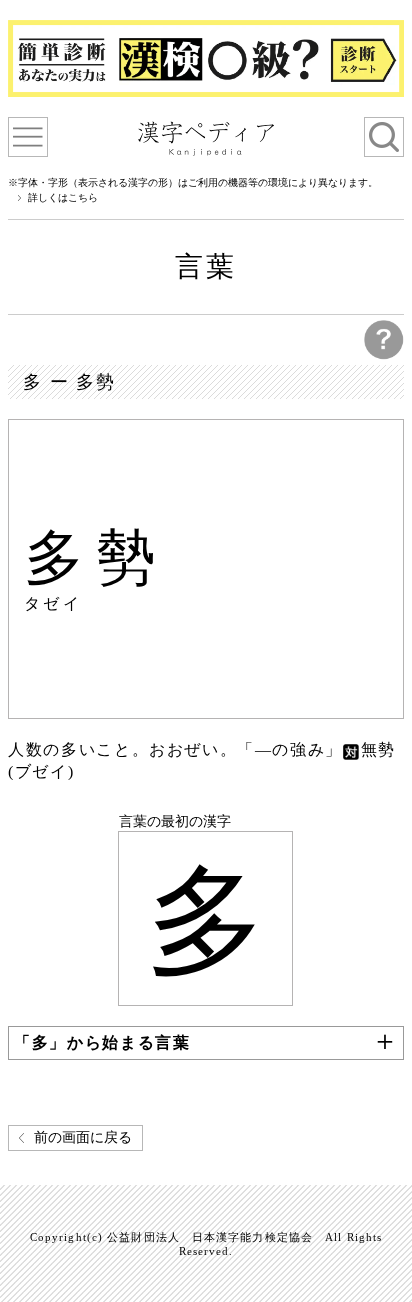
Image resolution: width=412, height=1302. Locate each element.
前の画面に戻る (83, 1137)
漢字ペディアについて (28, 137)
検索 (384, 137)
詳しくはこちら (63, 198)
